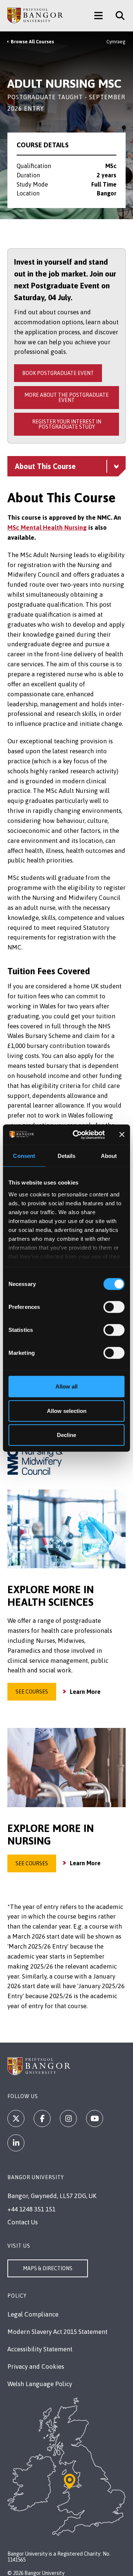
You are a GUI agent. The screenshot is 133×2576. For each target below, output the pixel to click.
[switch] (114, 1307)
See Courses (32, 1692)
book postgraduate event (58, 373)
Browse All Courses (32, 42)
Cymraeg (116, 42)
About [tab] (109, 1156)
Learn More (85, 1692)
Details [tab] (67, 1156)
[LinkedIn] (16, 2143)
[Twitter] (16, 2118)
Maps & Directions (48, 2268)
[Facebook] (42, 2118)
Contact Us (23, 2222)
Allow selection (67, 1411)
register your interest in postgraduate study (67, 424)
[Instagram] (68, 2118)
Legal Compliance (33, 2314)
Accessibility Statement (40, 2349)
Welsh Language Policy (40, 2384)
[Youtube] (95, 2118)
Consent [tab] (24, 1156)
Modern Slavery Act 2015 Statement (57, 2332)
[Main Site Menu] (98, 16)
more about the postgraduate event (66, 398)
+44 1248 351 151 (31, 2209)
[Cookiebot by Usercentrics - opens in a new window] (77, 1135)
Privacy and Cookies (36, 2366)
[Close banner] (122, 1135)
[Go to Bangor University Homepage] (35, 16)
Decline (66, 1435)
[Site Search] (117, 16)
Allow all (66, 1386)
